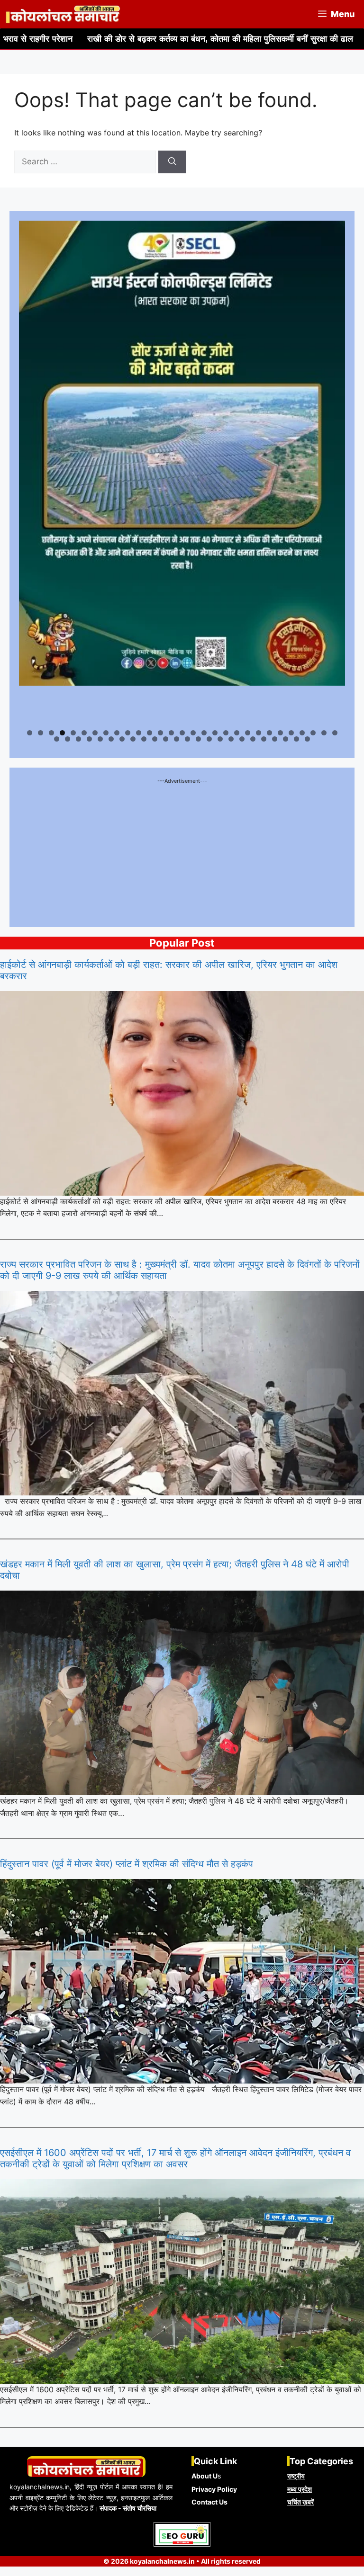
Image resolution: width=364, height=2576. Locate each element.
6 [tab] (84, 733)
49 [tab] (264, 739)
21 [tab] (248, 733)
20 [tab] (237, 733)
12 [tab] (150, 733)
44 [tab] (210, 739)
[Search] (172, 162)
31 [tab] (68, 739)
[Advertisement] (182, 851)
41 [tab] (177, 739)
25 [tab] (292, 733)
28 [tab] (324, 733)
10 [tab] (128, 733)
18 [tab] (215, 733)
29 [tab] (335, 733)
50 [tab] (275, 739)
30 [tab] (57, 739)
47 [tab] (243, 739)
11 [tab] (139, 733)
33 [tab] (90, 739)
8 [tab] (106, 733)
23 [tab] (270, 733)
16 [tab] (194, 733)
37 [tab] (134, 739)
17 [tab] (205, 733)
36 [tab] (123, 739)
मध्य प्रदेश (300, 2489)
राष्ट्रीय (296, 2476)
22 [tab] (259, 733)
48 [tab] (253, 739)
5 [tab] (73, 733)
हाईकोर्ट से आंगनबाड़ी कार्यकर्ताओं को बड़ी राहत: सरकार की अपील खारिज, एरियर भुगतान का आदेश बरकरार (169, 970)
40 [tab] (166, 739)
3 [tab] (51, 733)
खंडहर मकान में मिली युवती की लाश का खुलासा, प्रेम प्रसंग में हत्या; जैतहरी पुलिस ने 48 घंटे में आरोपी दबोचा (175, 1570)
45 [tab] (221, 739)
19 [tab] (226, 733)
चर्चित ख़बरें (300, 2502)
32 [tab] (79, 739)
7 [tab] (95, 733)
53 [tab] (308, 739)
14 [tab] (172, 733)
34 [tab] (101, 739)
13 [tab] (161, 733)
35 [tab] (112, 739)
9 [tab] (117, 733)
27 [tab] (314, 733)
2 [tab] (41, 733)
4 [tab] (62, 733)
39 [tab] (155, 739)
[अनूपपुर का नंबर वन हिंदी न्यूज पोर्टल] (64, 14)
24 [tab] (281, 733)
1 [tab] (30, 733)
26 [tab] (303, 733)
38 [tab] (144, 739)
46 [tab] (232, 739)
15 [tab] (183, 733)
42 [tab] (188, 739)
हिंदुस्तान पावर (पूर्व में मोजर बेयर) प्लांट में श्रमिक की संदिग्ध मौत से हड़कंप (127, 1864)
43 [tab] (199, 739)
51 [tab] (286, 739)
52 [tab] (297, 739)
